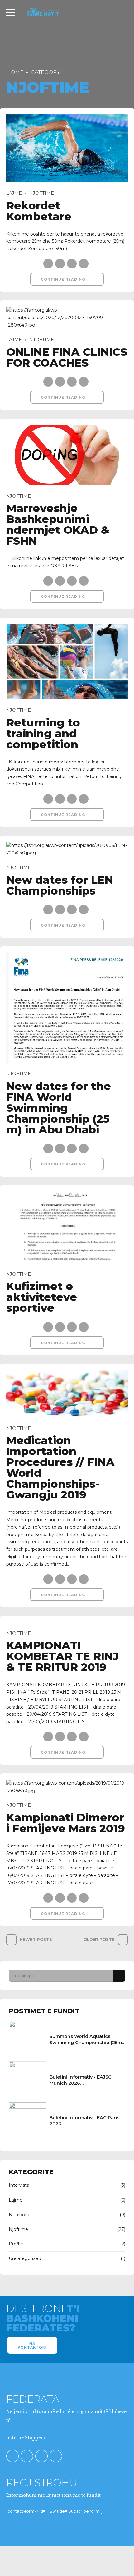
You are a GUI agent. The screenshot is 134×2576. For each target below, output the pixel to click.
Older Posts (99, 1940)
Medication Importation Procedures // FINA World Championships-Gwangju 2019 (60, 1467)
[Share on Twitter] (60, 264)
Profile (16, 2244)
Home (15, 72)
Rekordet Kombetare (39, 211)
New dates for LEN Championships (60, 885)
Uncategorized (25, 2258)
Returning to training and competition (43, 733)
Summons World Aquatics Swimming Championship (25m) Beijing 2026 (86, 2043)
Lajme (14, 193)
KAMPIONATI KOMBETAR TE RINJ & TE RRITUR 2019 (62, 1656)
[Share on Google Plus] (84, 264)
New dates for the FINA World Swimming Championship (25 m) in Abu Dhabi (59, 1108)
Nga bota (19, 2215)
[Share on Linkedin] (72, 264)
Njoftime (42, 193)
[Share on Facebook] (48, 264)
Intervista (19, 2185)
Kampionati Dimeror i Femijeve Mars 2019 (66, 1823)
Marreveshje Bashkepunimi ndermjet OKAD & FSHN (58, 524)
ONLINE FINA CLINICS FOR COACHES (67, 357)
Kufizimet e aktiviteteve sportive (42, 1297)
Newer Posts (36, 1940)
